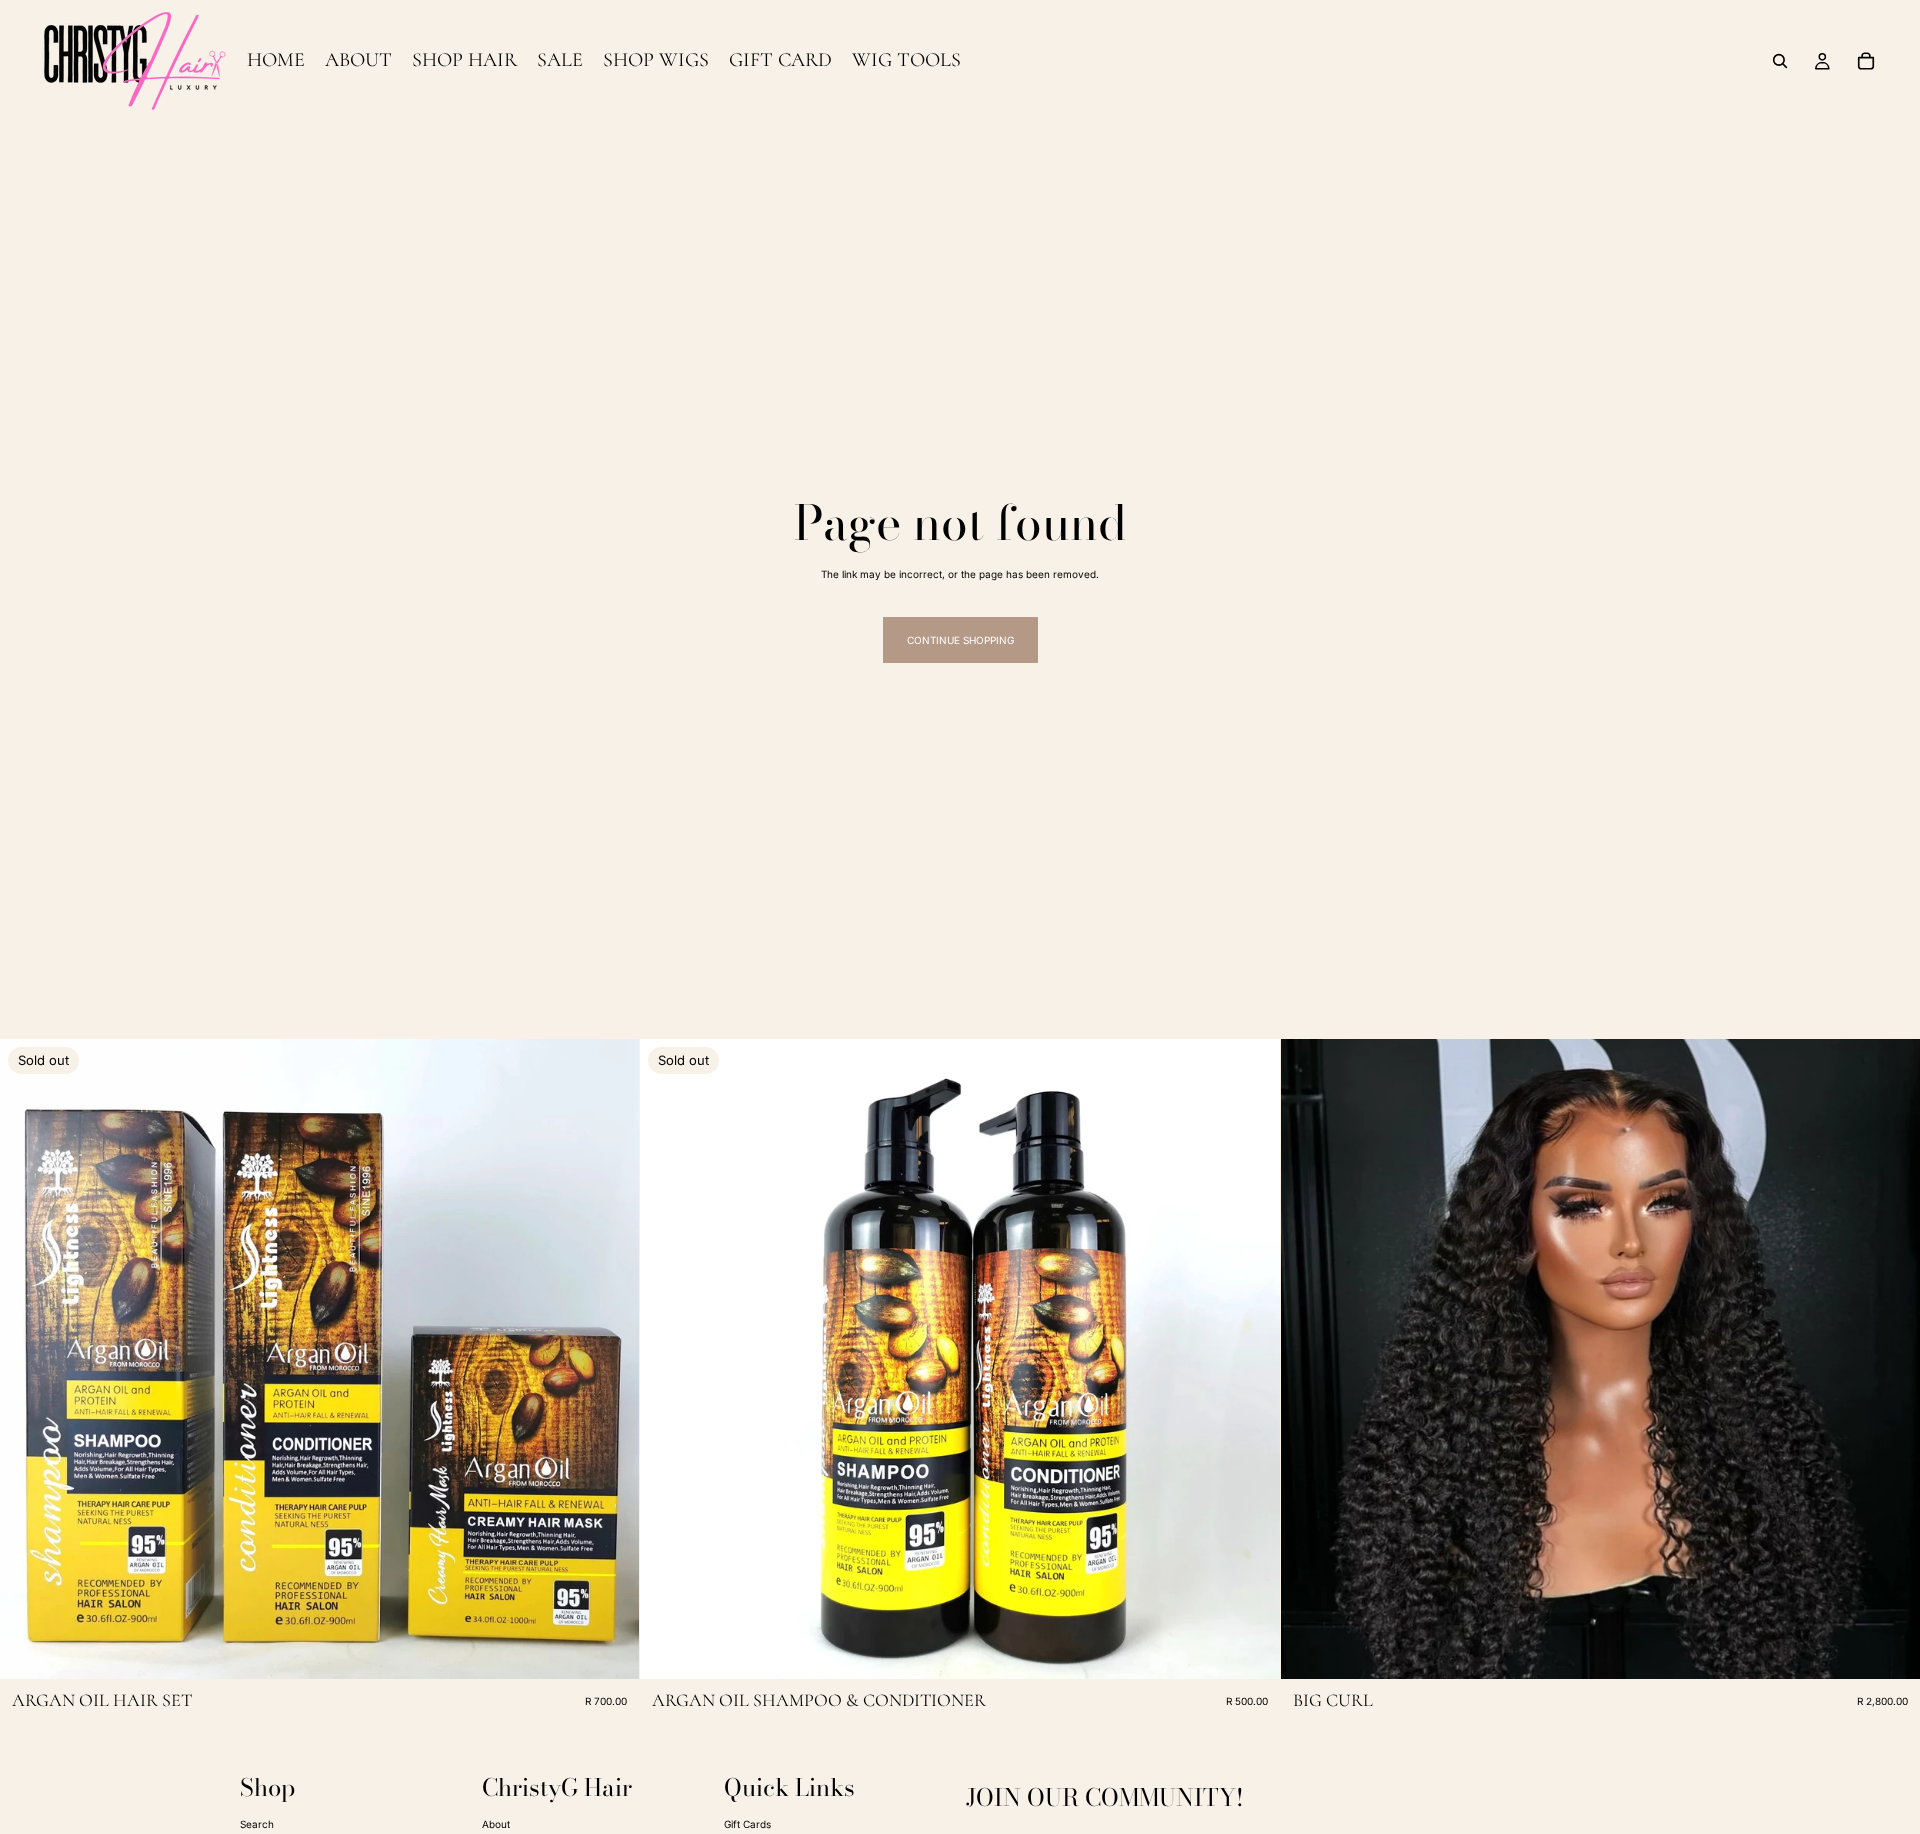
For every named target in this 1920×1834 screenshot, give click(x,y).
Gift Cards (747, 1824)
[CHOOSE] (1889, 1649)
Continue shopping (960, 640)
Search (257, 1824)
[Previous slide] (30, 1359)
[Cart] (1866, 61)
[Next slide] (609, 1359)
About (496, 1824)
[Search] (1780, 61)
